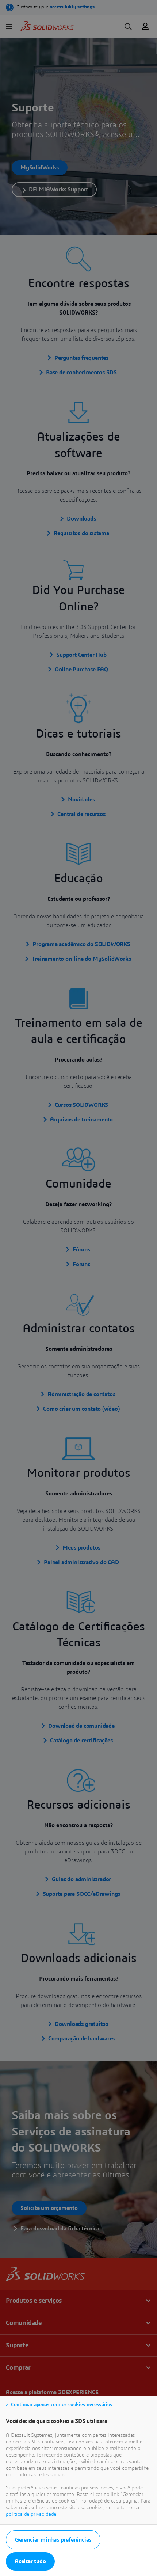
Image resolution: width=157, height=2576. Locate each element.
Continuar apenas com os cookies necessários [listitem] (62, 2405)
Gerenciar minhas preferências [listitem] (53, 2540)
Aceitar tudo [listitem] (30, 2561)
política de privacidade (31, 2514)
